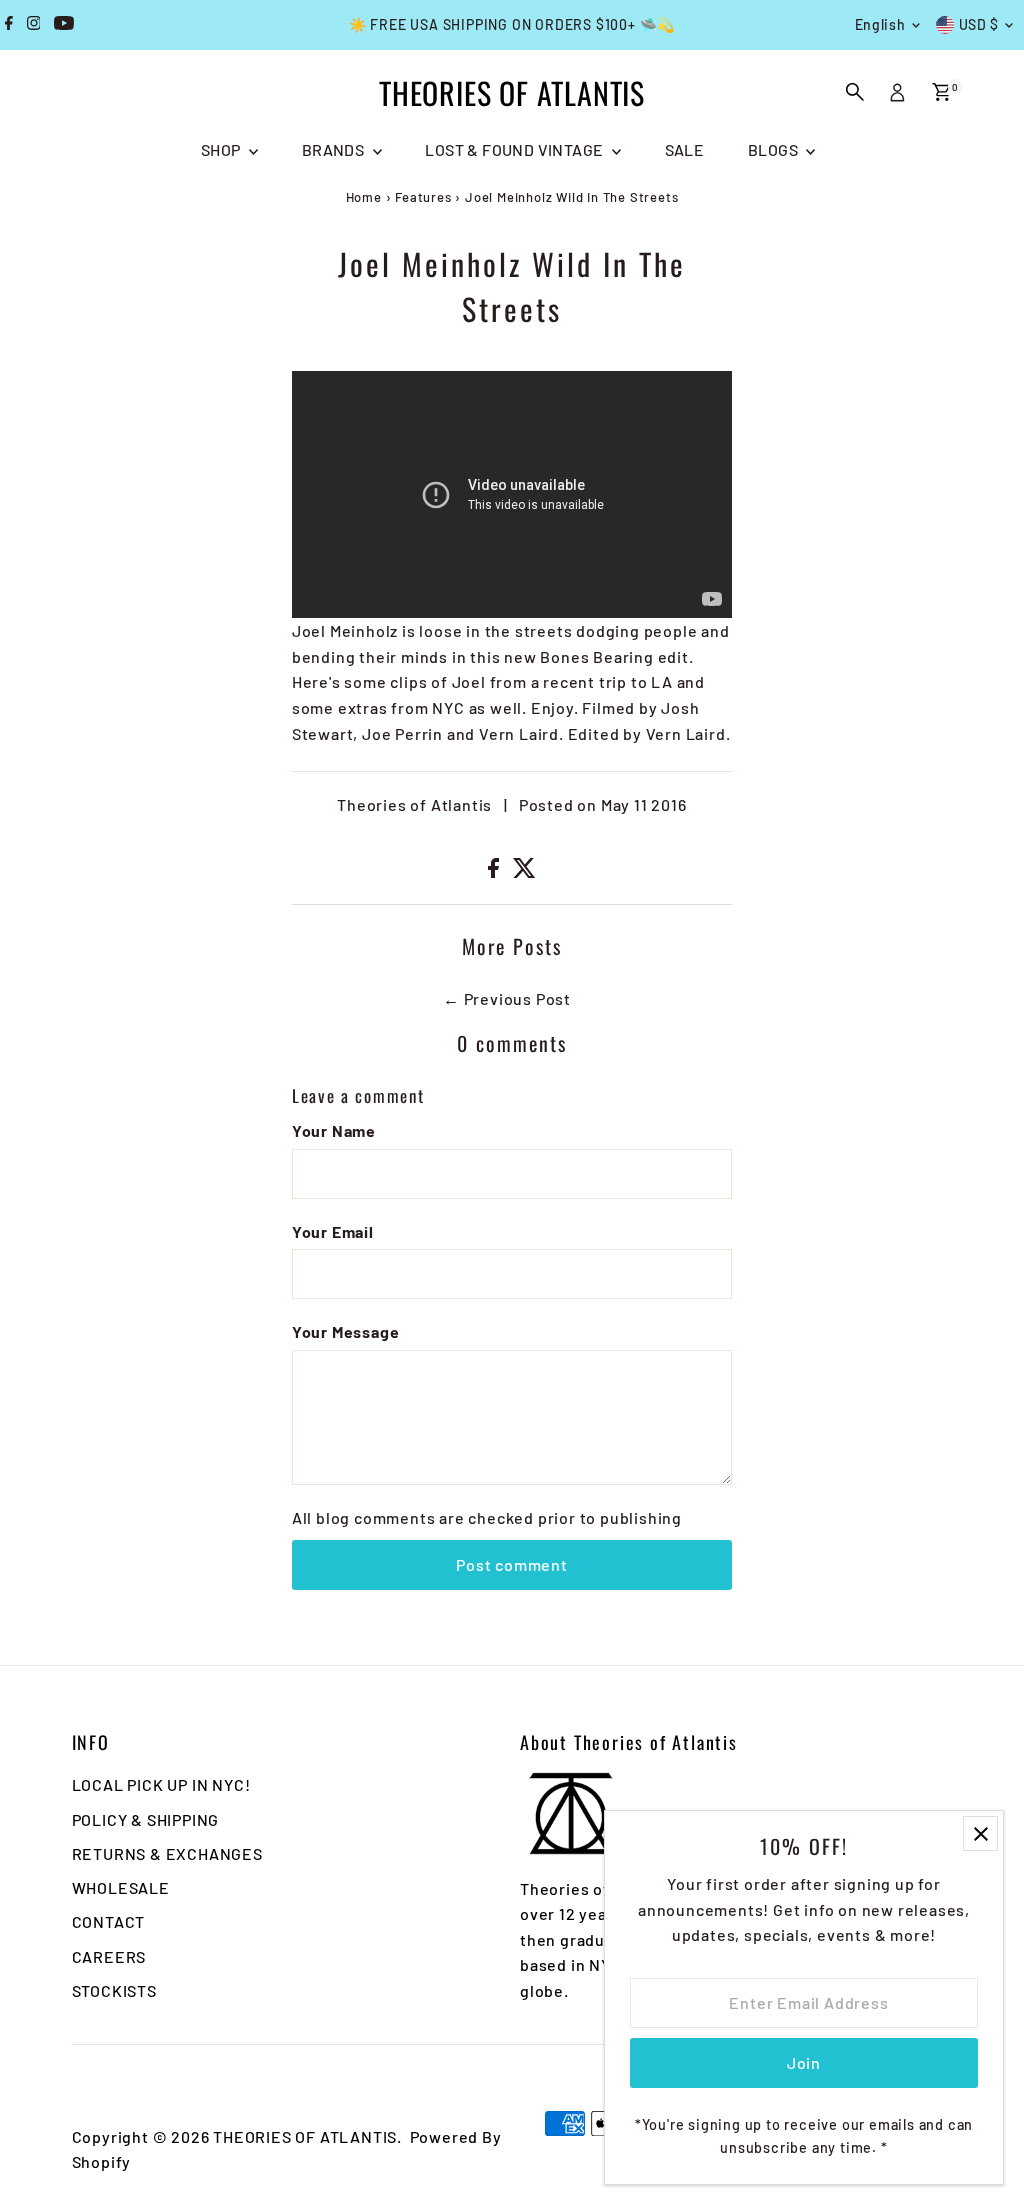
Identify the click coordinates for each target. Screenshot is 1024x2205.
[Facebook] (9, 25)
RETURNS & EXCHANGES (167, 1853)
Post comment (512, 1564)
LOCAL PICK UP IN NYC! (161, 1784)
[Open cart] (941, 92)
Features (423, 197)
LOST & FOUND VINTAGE (515, 149)
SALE (685, 149)
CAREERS (109, 1956)
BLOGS (774, 149)
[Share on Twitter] (524, 871)
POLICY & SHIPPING (146, 1819)
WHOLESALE (121, 1887)
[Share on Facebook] (495, 871)
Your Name (334, 1130)
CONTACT (109, 1921)
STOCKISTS (114, 1990)
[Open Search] (855, 92)
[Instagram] (34, 25)
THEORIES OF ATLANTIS (512, 92)
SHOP (222, 149)
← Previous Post (507, 998)
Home (364, 197)
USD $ (979, 24)
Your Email (333, 1231)
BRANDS (335, 149)
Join (804, 2062)
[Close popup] (980, 1833)
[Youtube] (64, 25)
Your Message (346, 1331)
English (880, 24)
